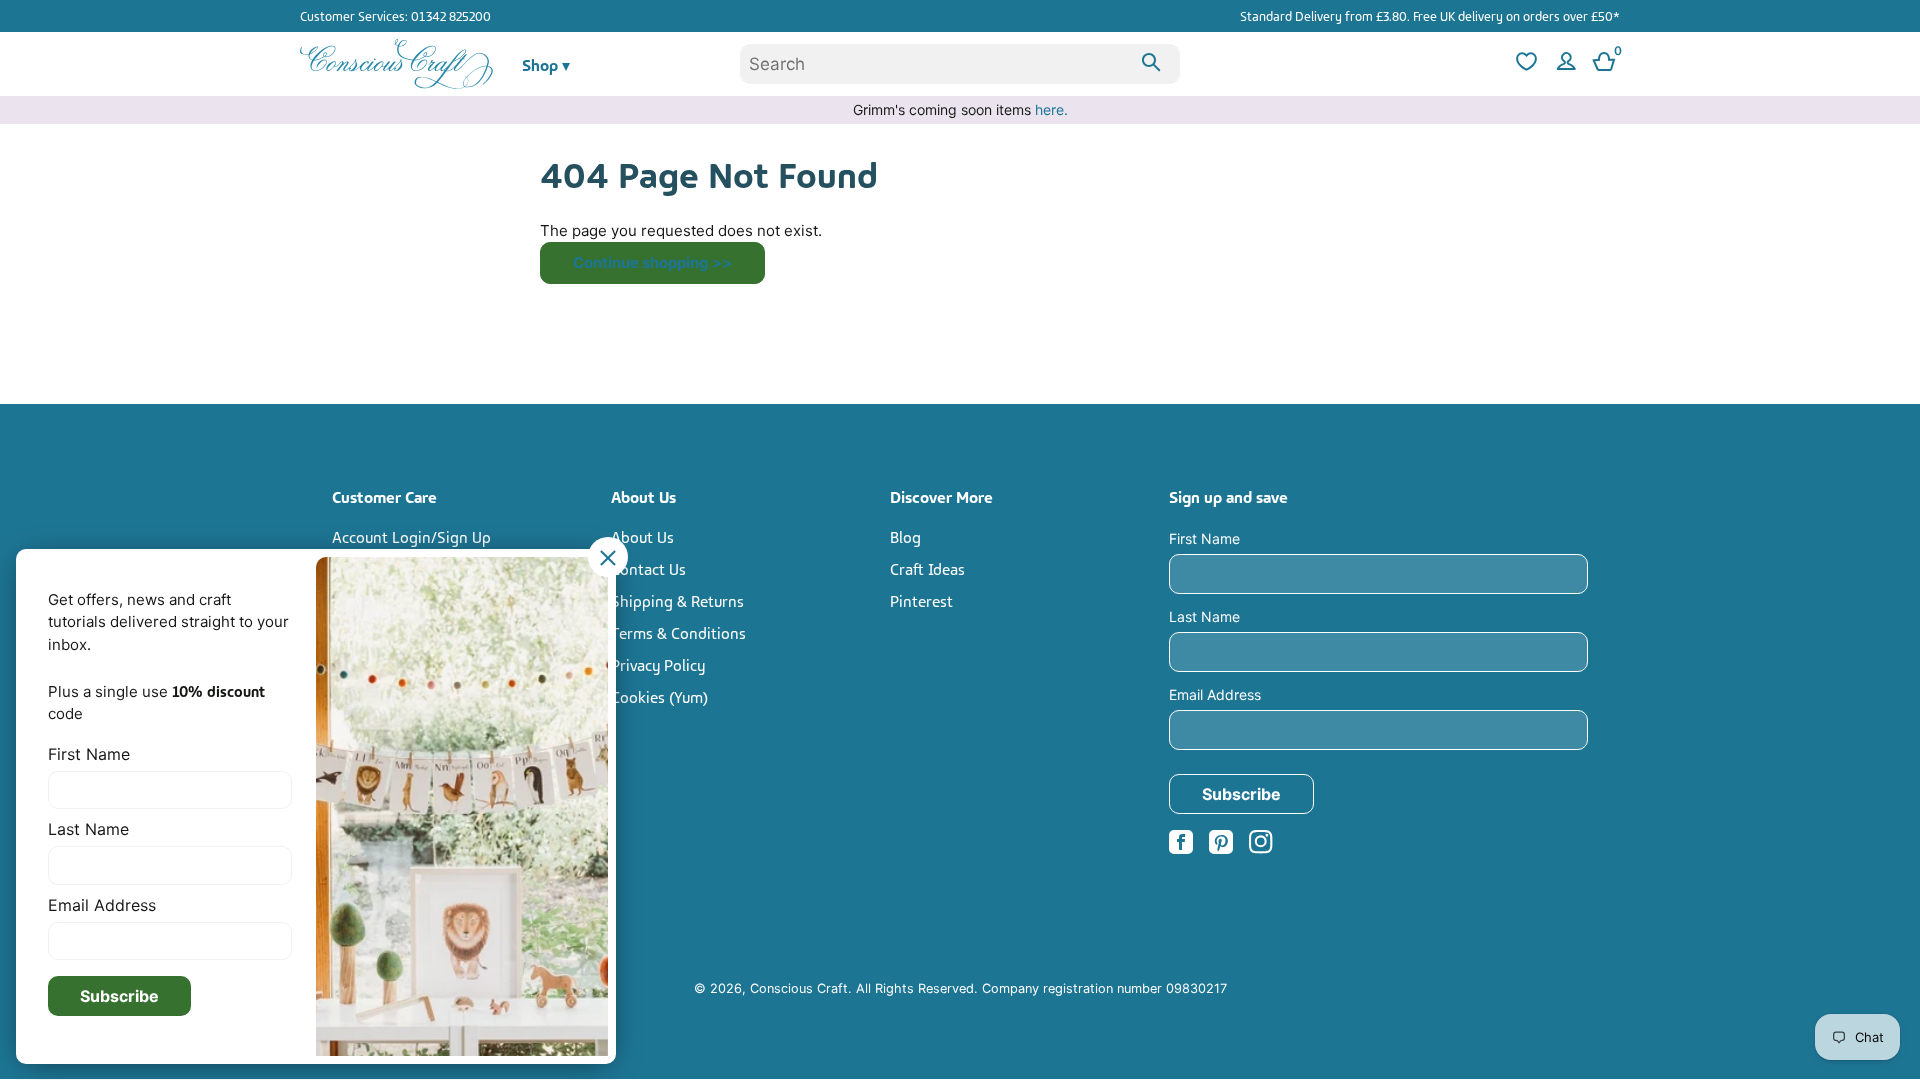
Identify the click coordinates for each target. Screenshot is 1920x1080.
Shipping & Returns (677, 600)
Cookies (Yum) (659, 696)
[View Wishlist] (1524, 64)
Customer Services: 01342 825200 (395, 15)
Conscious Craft (799, 988)
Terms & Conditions (678, 632)
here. (1051, 109)
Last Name (1204, 616)
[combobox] (960, 64)
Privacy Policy (658, 664)
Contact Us (648, 568)
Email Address (1215, 694)
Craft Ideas (927, 568)
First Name (1204, 538)
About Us (642, 536)
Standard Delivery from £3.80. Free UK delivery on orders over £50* (1430, 15)
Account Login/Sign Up (411, 536)
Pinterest (921, 600)
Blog (905, 536)
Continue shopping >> (652, 262)
